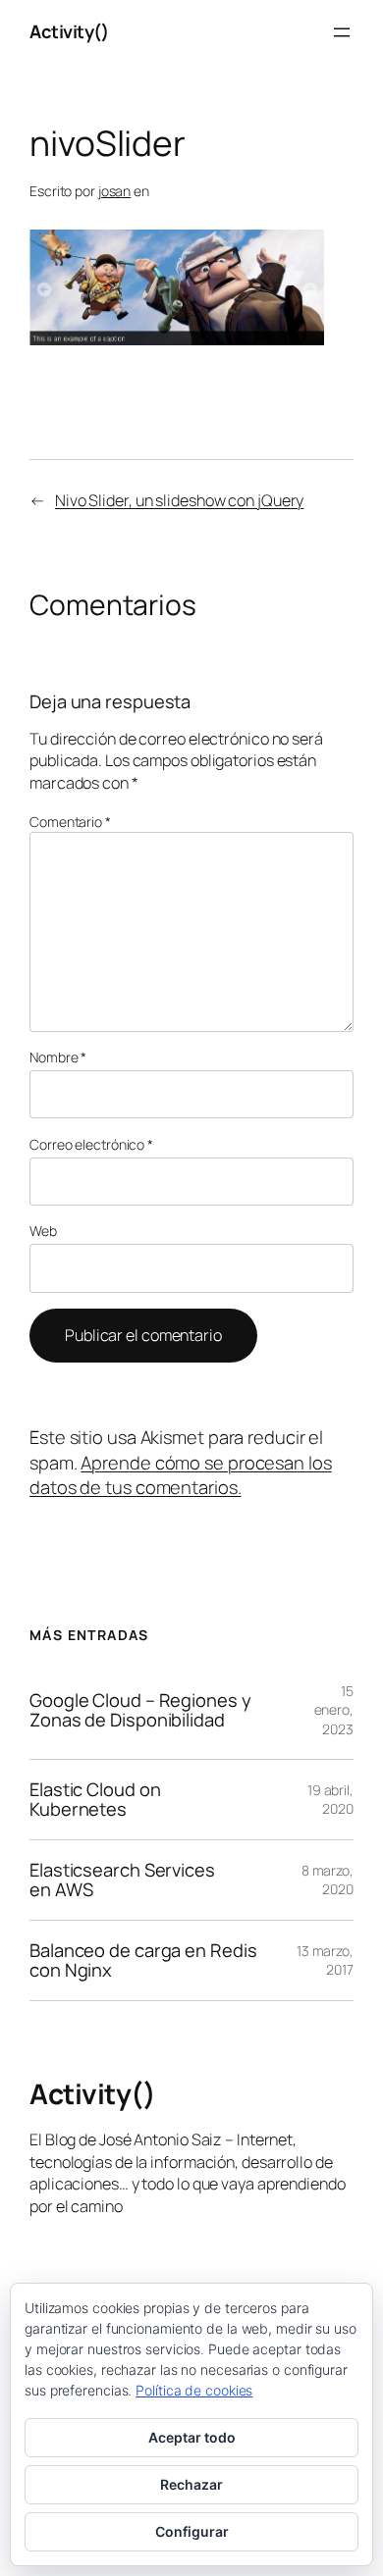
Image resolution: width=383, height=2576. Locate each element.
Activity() (69, 31)
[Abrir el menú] (342, 32)
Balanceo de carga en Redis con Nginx (143, 1960)
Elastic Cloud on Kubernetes (95, 1800)
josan (115, 191)
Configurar (192, 2531)
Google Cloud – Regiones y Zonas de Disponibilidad (140, 1710)
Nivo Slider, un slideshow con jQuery (179, 500)
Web (43, 1231)
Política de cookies (194, 2390)
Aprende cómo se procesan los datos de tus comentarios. (181, 1475)
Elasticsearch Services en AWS (122, 1880)
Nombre (58, 1057)
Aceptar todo (192, 2437)
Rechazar (191, 2484)
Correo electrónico (91, 1144)
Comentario (70, 822)
